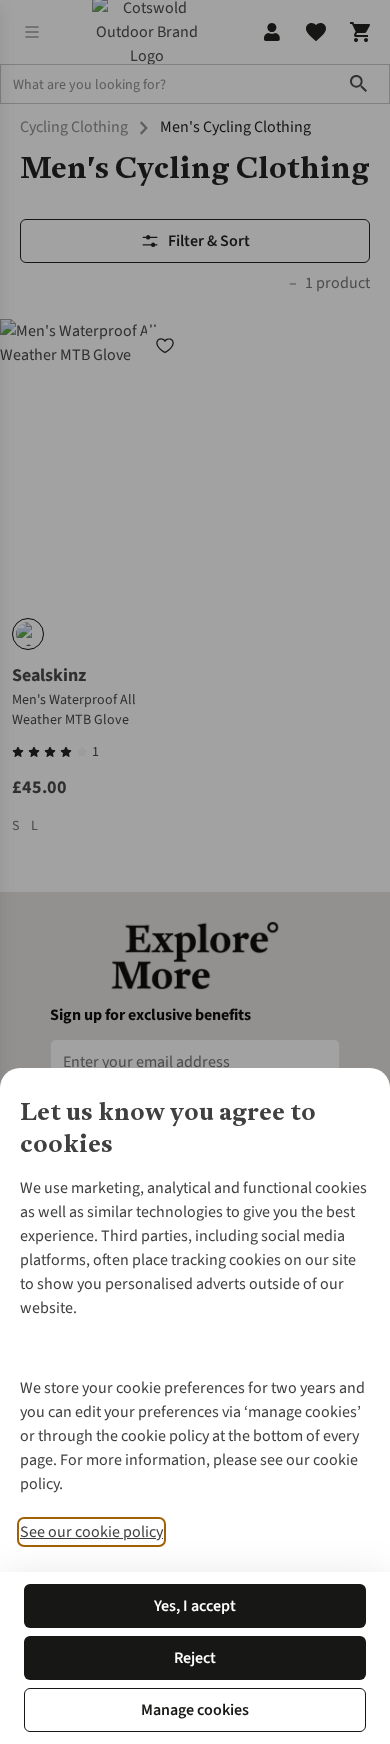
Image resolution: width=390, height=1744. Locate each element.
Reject (195, 1658)
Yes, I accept (195, 1606)
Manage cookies (195, 1710)
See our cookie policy (91, 1532)
